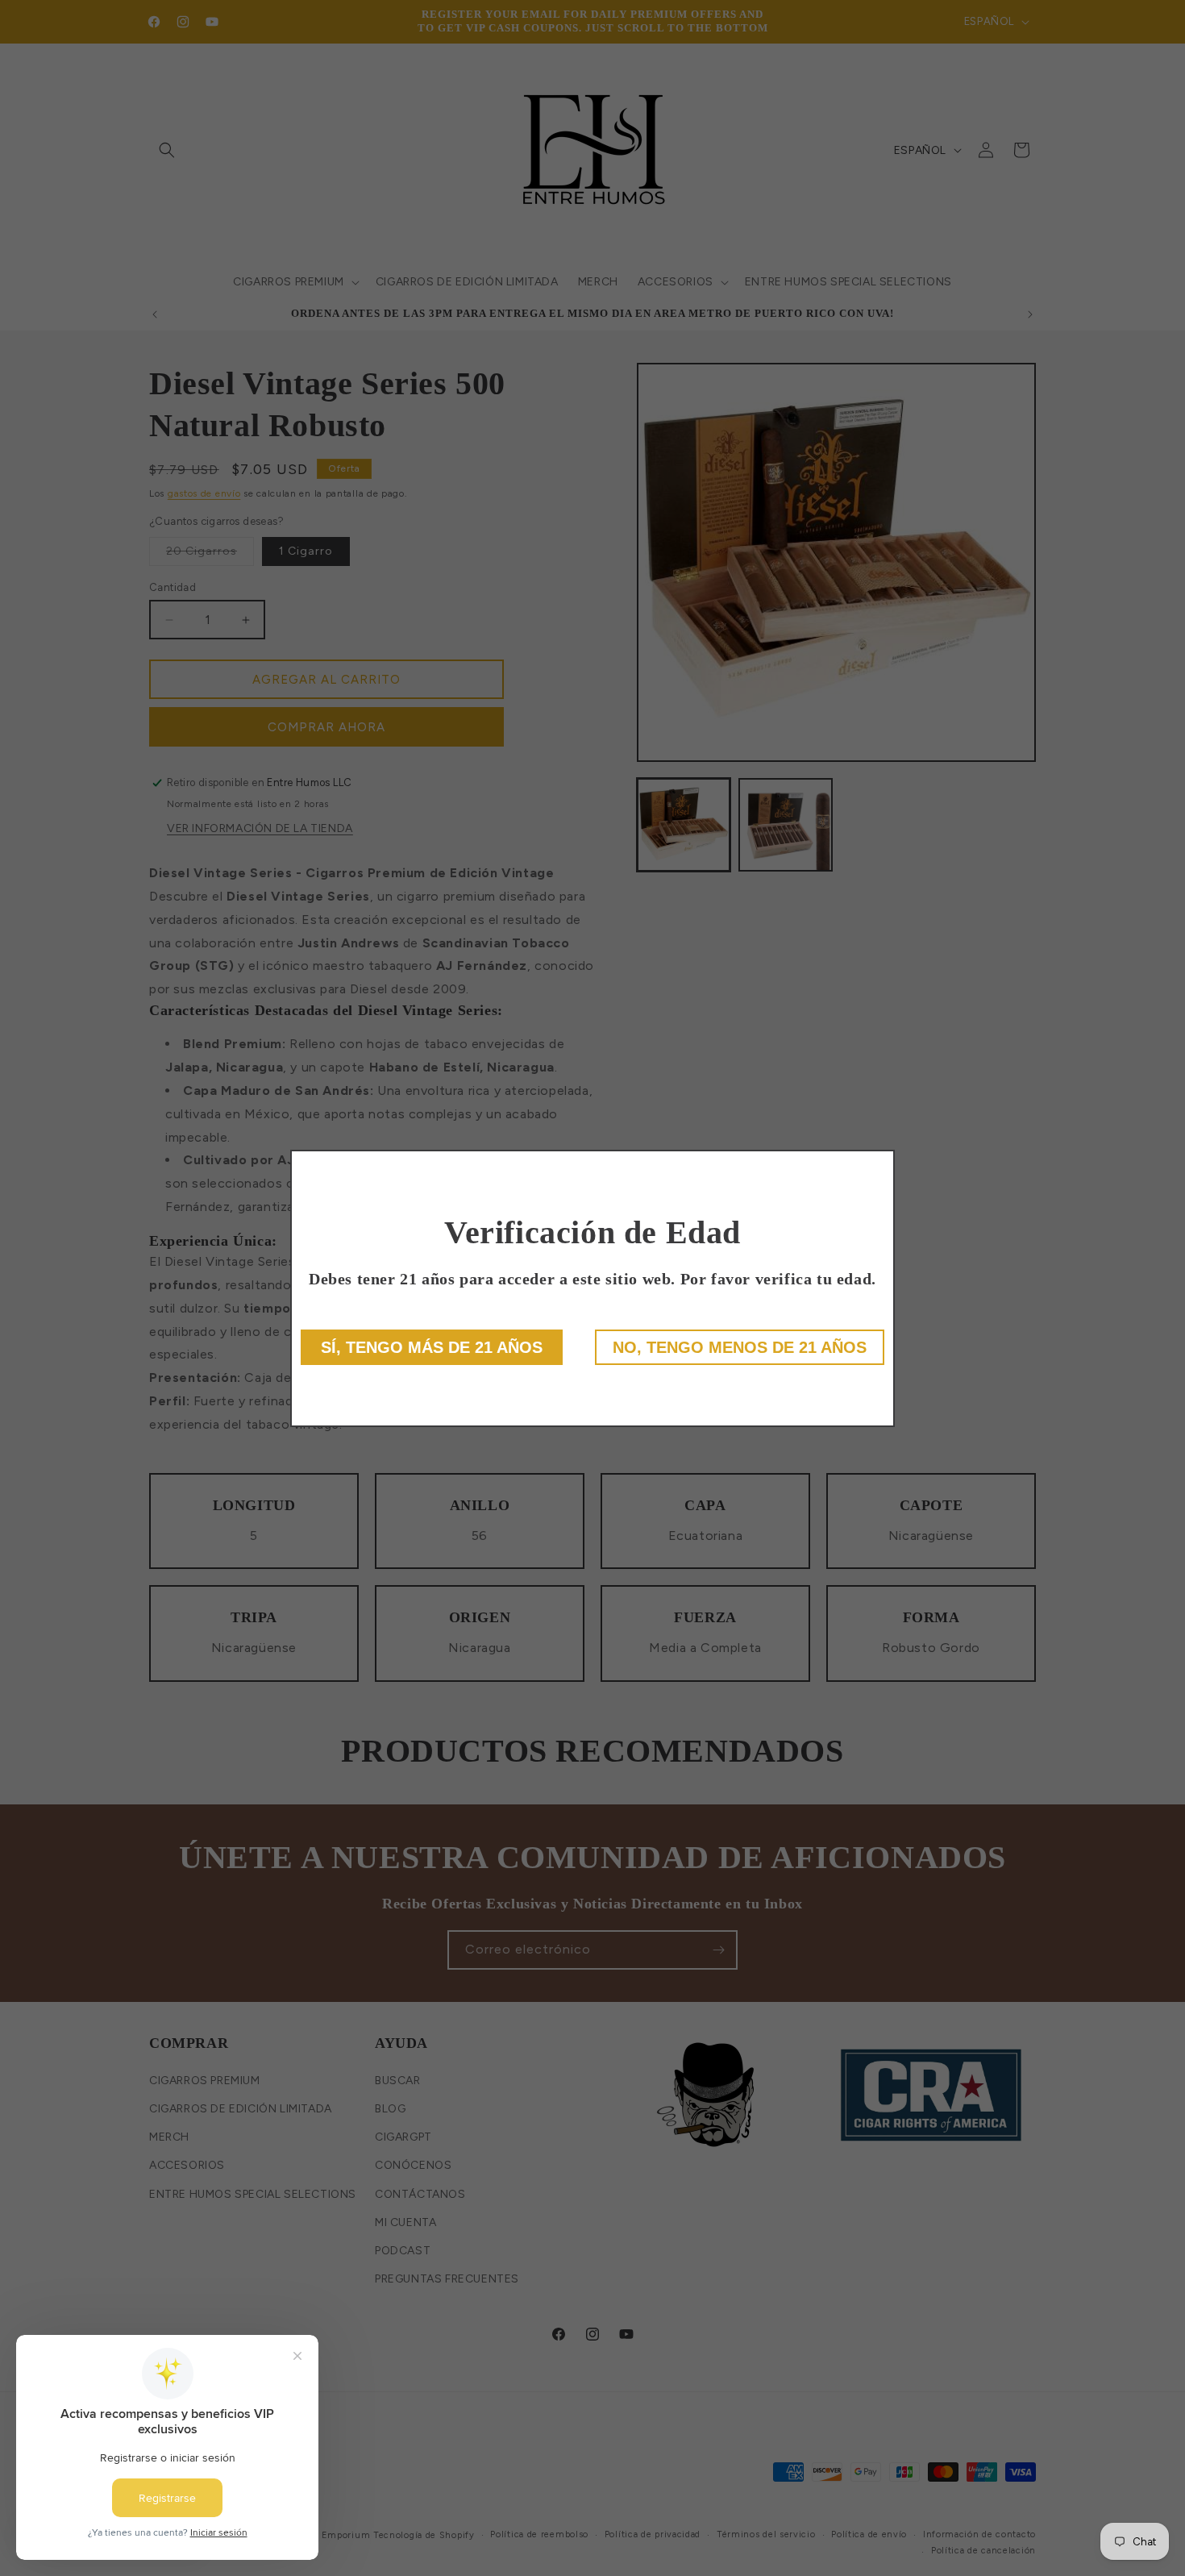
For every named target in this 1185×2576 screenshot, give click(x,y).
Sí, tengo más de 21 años (432, 1347)
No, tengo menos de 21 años (740, 1347)
